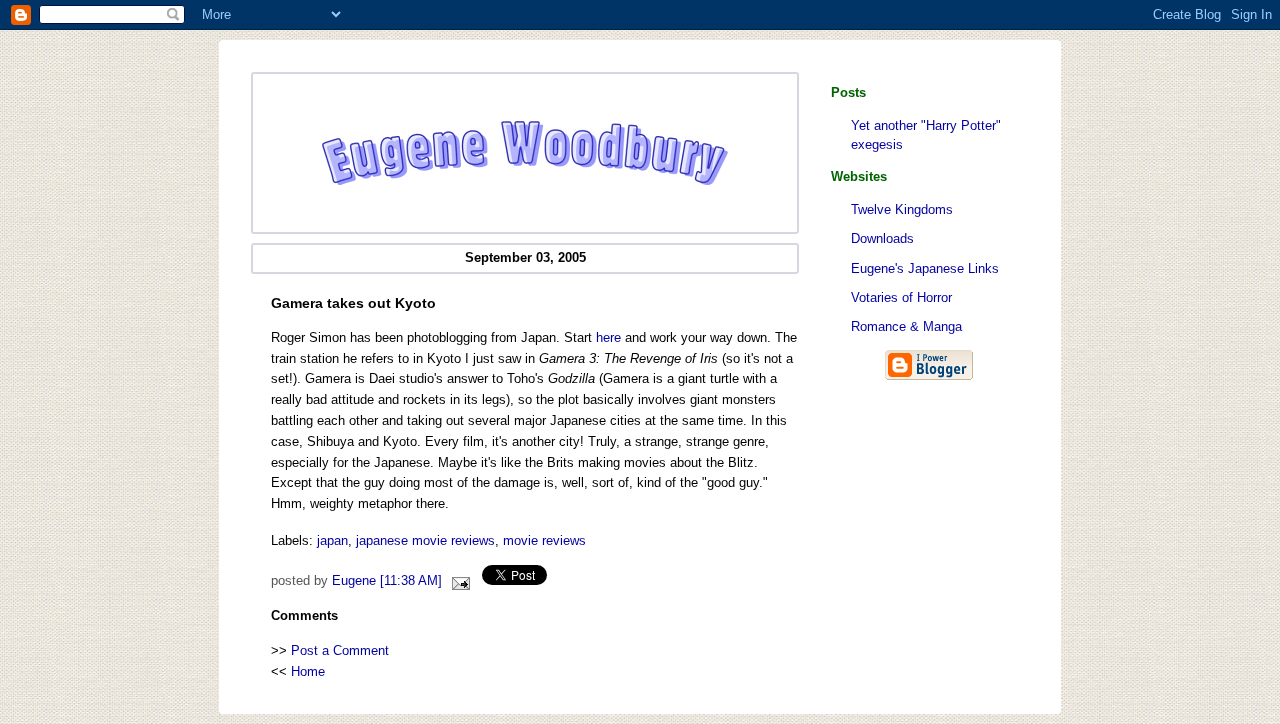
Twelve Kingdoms (902, 209)
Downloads (882, 238)
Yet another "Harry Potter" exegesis (926, 135)
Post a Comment (340, 650)
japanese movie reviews (425, 540)
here (608, 337)
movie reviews (544, 540)
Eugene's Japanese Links (925, 268)
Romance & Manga (906, 326)
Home (308, 671)
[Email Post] (458, 581)
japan (332, 540)
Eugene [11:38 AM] (387, 581)
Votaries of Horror (901, 297)
